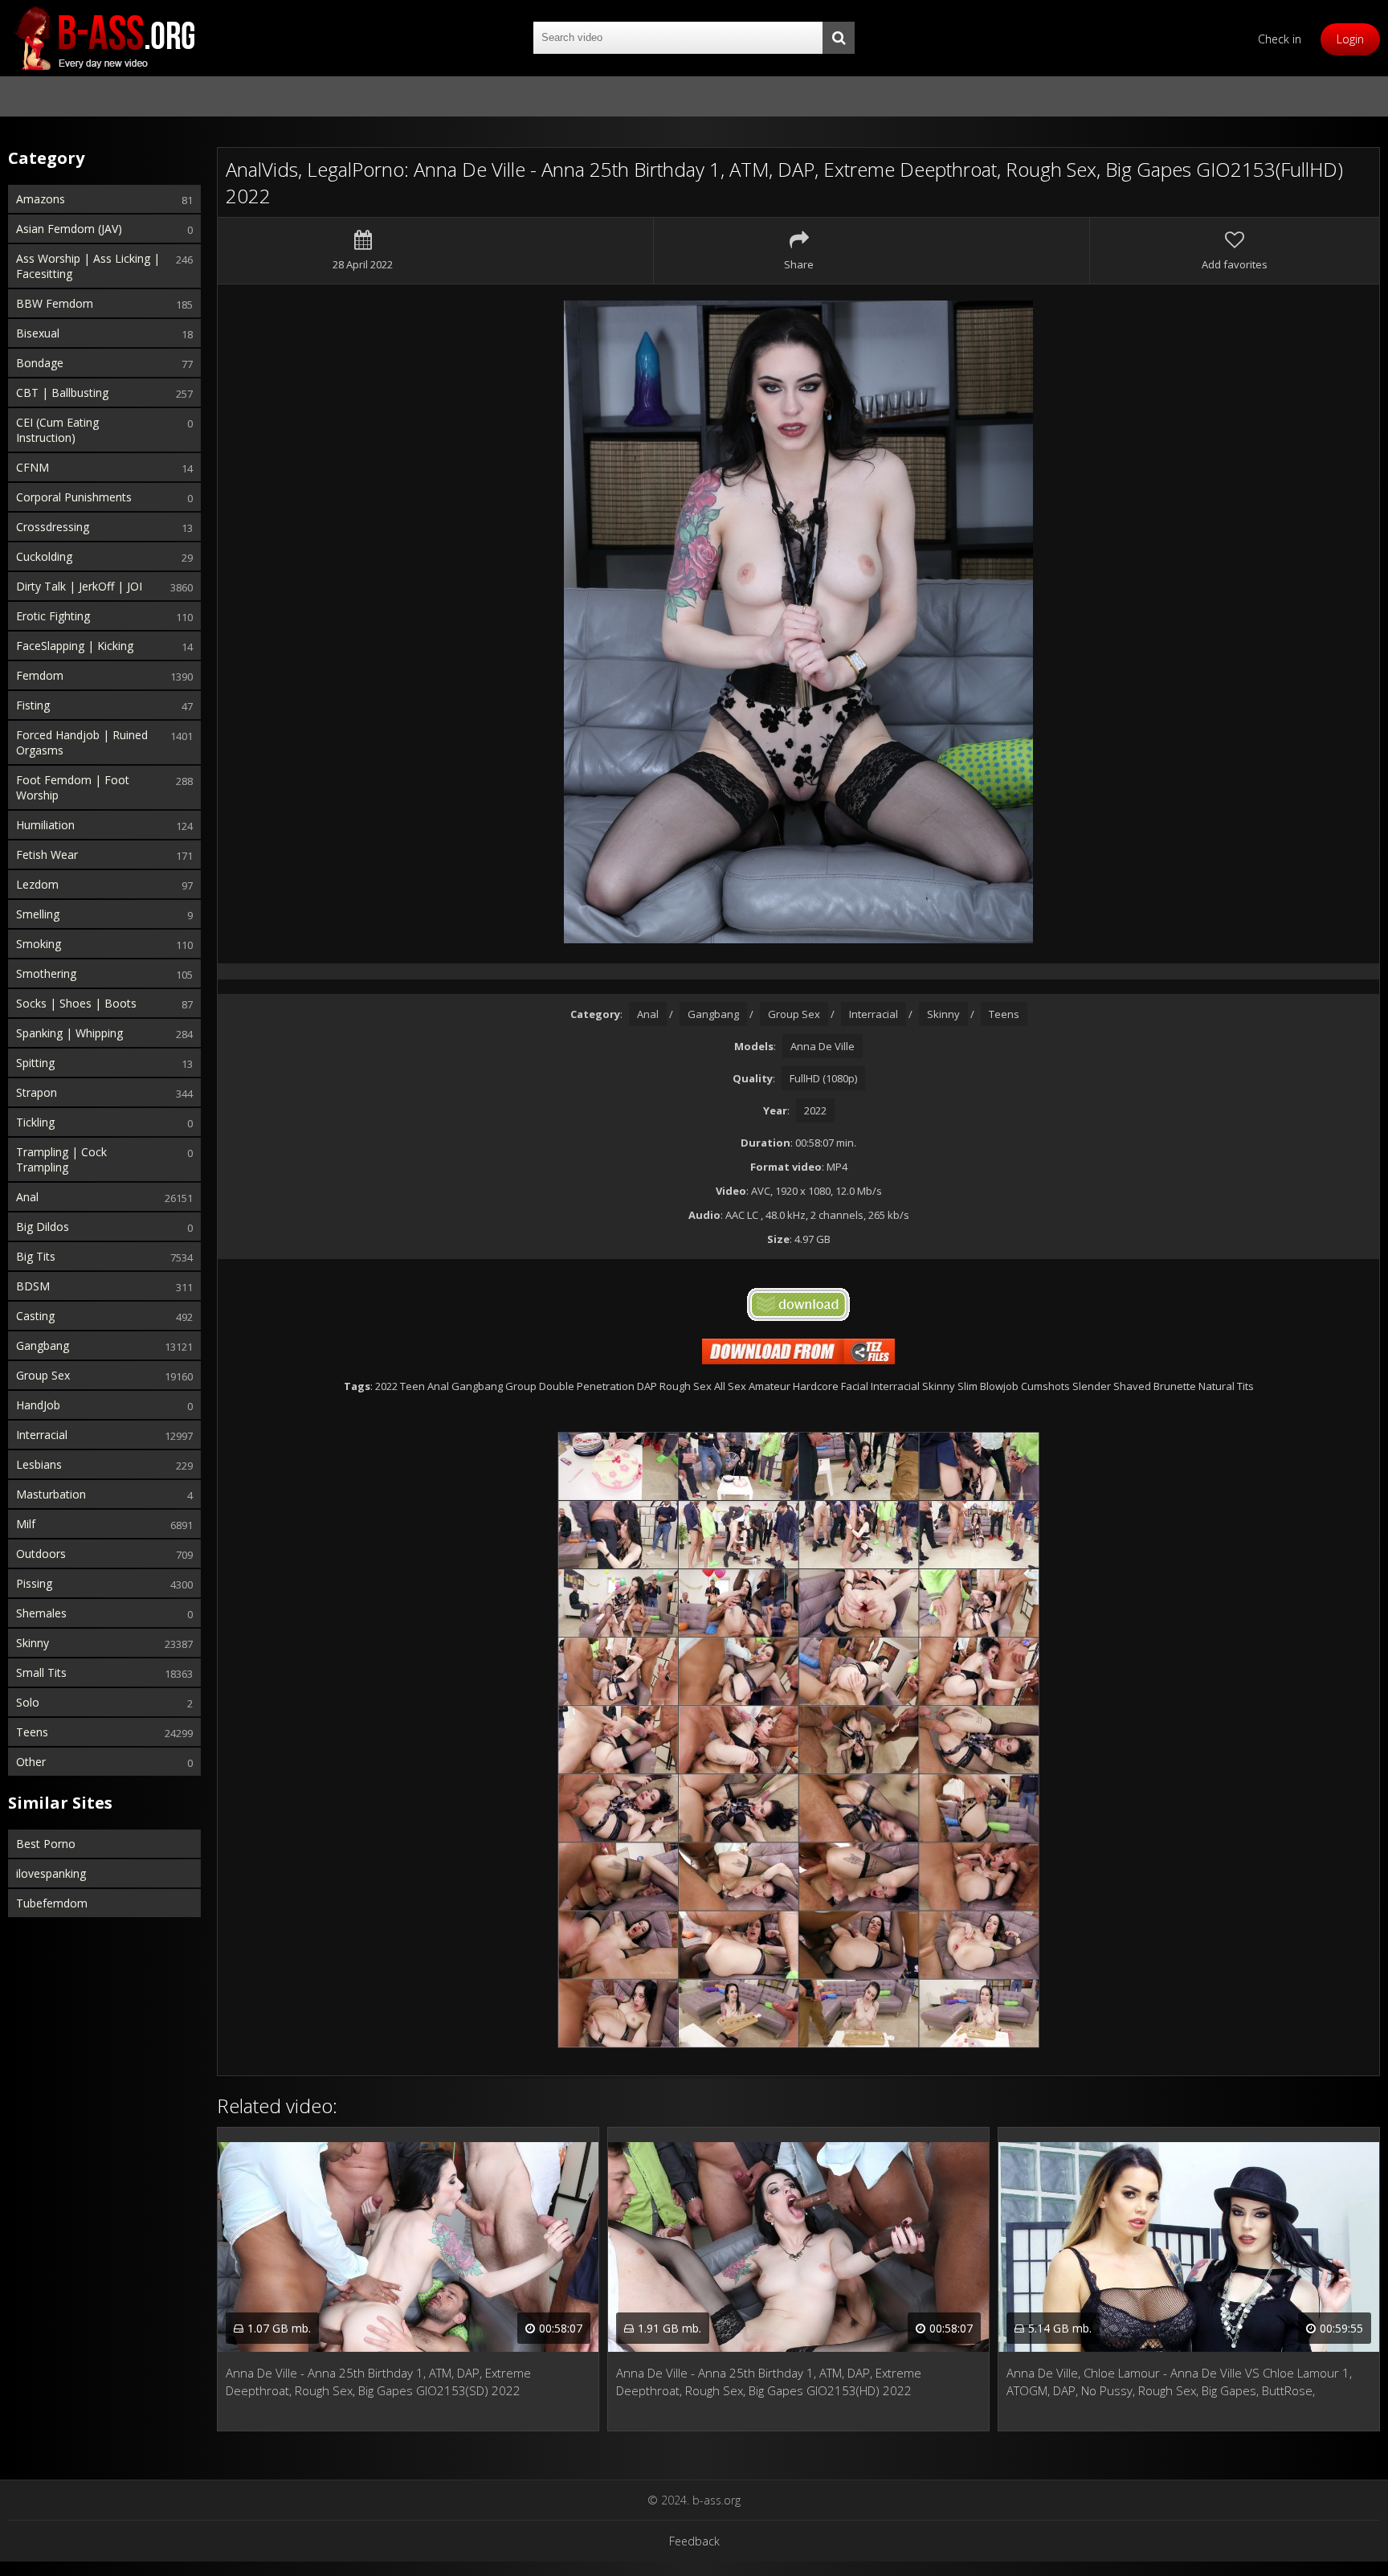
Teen (412, 1386)
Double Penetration (587, 1386)
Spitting (35, 1063)
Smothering (46, 973)
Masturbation (51, 1494)
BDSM (33, 1286)
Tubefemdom (52, 1903)
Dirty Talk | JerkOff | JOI (79, 586)
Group (521, 1386)
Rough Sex (686, 1386)
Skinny (33, 1643)
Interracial (42, 1435)
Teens (32, 1732)
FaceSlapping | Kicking (75, 646)
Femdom (40, 675)
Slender (1092, 1386)
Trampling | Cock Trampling (61, 1159)
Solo (28, 1702)
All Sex (730, 1386)
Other (31, 1762)
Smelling (38, 914)
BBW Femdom (55, 303)
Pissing (34, 1583)
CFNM (33, 467)
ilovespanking (51, 1873)
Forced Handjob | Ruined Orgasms (82, 742)
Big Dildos (43, 1227)
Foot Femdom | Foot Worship (73, 787)
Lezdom (37, 884)
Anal (27, 1197)
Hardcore (816, 1386)
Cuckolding (44, 556)
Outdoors (41, 1554)
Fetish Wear (47, 855)
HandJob (38, 1405)
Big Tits (36, 1256)
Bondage (40, 363)
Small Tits (41, 1672)
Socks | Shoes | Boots (76, 1003)
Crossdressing (53, 527)
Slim (968, 1386)
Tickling (35, 1122)
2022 (815, 1110)
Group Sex (43, 1375)
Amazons (41, 199)
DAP (647, 1386)
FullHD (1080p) (823, 1078)
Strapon (37, 1092)
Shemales (41, 1613)
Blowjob (999, 1386)
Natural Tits (1226, 1386)
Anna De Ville (823, 1046)
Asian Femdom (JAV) (69, 229)
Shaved (1132, 1386)
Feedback (694, 2541)
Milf (26, 1524)
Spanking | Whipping (69, 1033)
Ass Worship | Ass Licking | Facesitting (88, 266)
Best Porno (46, 1844)
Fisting (33, 705)
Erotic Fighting (53, 616)
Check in (1280, 39)
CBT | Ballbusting (62, 393)
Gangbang (43, 1345)
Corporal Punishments (74, 497)
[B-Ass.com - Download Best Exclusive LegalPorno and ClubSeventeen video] (104, 38)
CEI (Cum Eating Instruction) (57, 430)
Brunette (1175, 1386)
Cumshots (1045, 1386)
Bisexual (38, 333)
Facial (855, 1386)
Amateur (770, 1386)
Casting (35, 1316)
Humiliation (45, 825)
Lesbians (39, 1464)
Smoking (39, 944)
